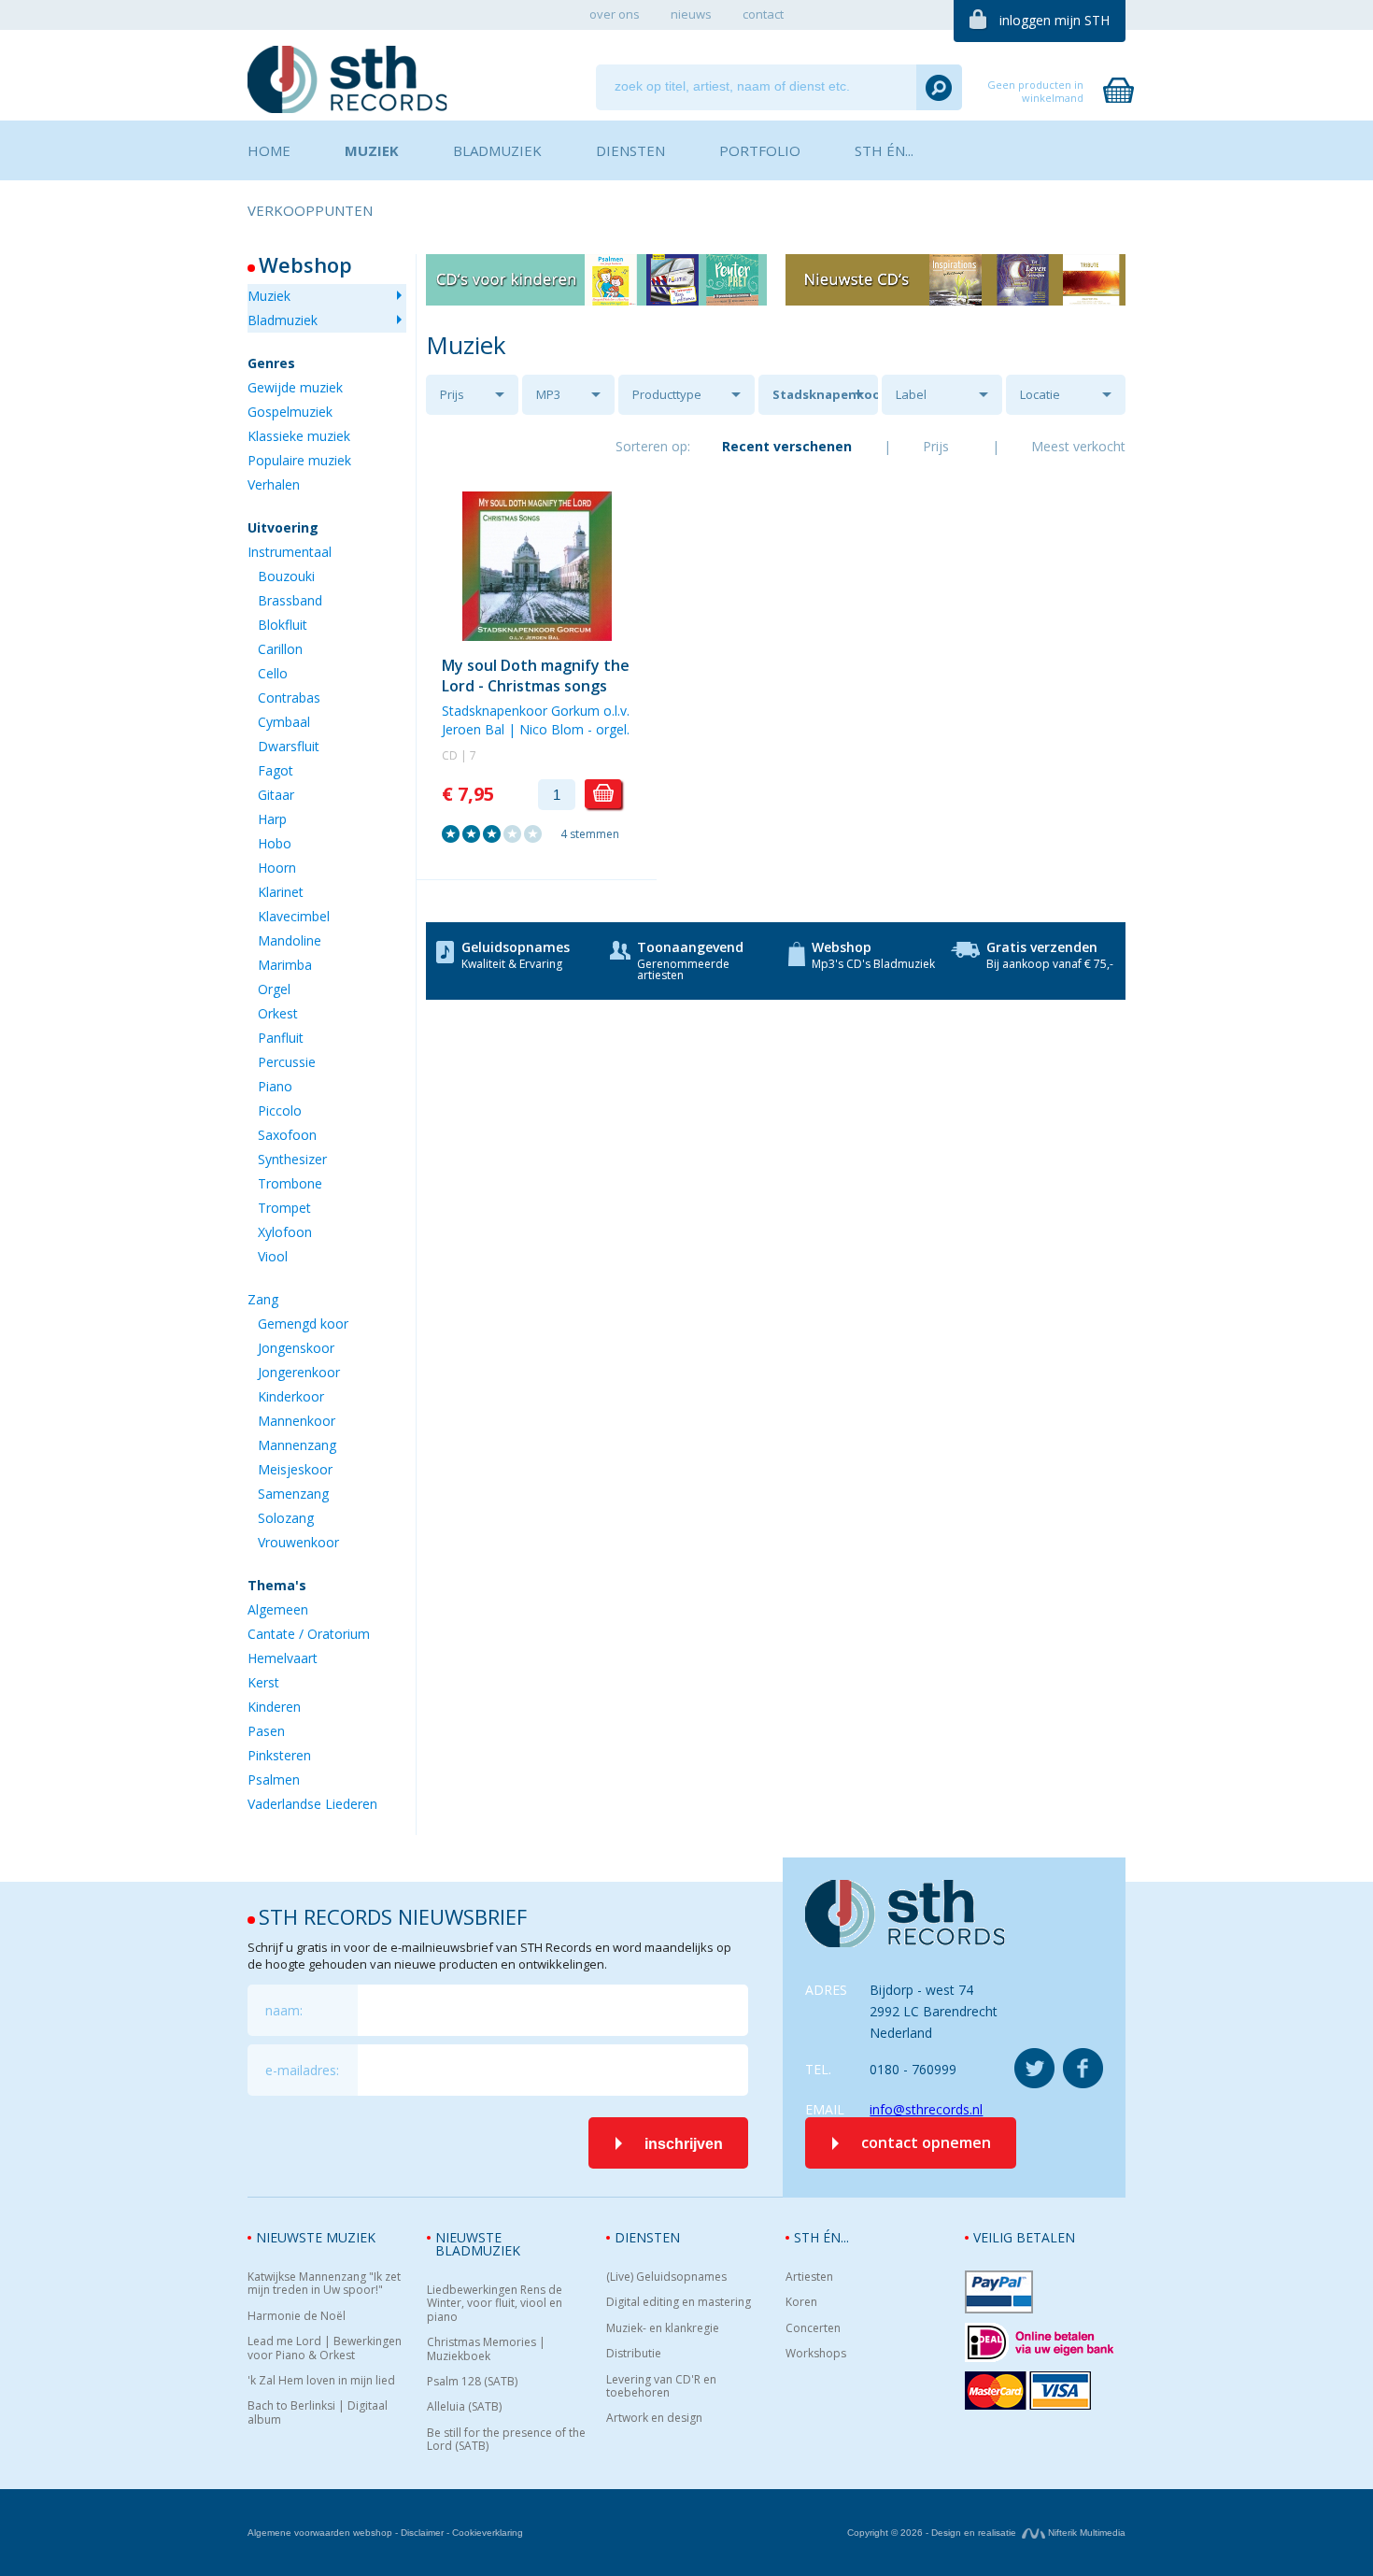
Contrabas (289, 697)
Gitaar (276, 795)
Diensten (647, 2237)
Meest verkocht (1078, 446)
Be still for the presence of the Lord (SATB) (506, 2440)
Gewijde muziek (295, 387)
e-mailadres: (302, 2070)
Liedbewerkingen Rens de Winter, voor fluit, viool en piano (495, 2304)
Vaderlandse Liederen (312, 1804)
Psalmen (274, 1779)
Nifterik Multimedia (1085, 2533)
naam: (284, 2010)
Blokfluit (283, 625)
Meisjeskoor (295, 1469)
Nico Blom (552, 729)
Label (911, 394)
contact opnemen (926, 2142)
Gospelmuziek (290, 412)
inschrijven (684, 2144)
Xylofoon (285, 1232)
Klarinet (281, 892)
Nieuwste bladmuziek (478, 2244)
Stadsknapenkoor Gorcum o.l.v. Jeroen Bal (825, 400)
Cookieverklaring (488, 2533)
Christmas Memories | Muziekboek (486, 2349)
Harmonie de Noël (297, 2316)
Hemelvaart (283, 1658)
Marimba (285, 965)
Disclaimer (422, 2533)
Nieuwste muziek (316, 2237)
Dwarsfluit (289, 746)
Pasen (266, 1731)
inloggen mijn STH (1055, 20)
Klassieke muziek (299, 436)
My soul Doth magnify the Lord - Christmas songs (536, 676)
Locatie (1040, 394)
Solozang (286, 1518)
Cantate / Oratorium (309, 1634)
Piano (275, 1086)
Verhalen (274, 484)
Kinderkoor (291, 1396)
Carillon (280, 649)
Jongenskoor (296, 1348)
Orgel (274, 989)
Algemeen (278, 1609)
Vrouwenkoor (298, 1542)
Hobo (275, 843)
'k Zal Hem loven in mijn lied (321, 2381)
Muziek (269, 296)
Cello (273, 673)
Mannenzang (297, 1445)
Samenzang (293, 1494)
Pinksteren (279, 1755)
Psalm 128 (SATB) (472, 2382)
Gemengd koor (303, 1324)
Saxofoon (287, 1135)
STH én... (821, 2237)
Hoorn (277, 868)
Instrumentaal (290, 552)
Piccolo (280, 1110)
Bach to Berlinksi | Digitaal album (318, 2413)
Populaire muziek (299, 460)
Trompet (284, 1208)
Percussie (287, 1062)
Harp (272, 819)
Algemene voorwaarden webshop (320, 2533)
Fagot (276, 770)
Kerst (263, 1682)
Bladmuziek (283, 320)
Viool (273, 1256)
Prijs (452, 394)
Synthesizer (292, 1159)
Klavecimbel (294, 916)
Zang (263, 1299)
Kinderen (274, 1707)
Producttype (667, 394)
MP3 (548, 394)
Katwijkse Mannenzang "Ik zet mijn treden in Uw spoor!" (324, 2284)
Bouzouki (286, 576)
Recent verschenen (787, 446)
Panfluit (281, 1038)
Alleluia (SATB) (464, 2407)
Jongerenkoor (299, 1372)
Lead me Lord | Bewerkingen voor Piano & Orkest (325, 2348)
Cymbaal (284, 722)
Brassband (290, 600)
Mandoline (290, 940)
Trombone (290, 1183)
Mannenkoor (297, 1421)
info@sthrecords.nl (926, 2109)
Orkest (278, 1013)
